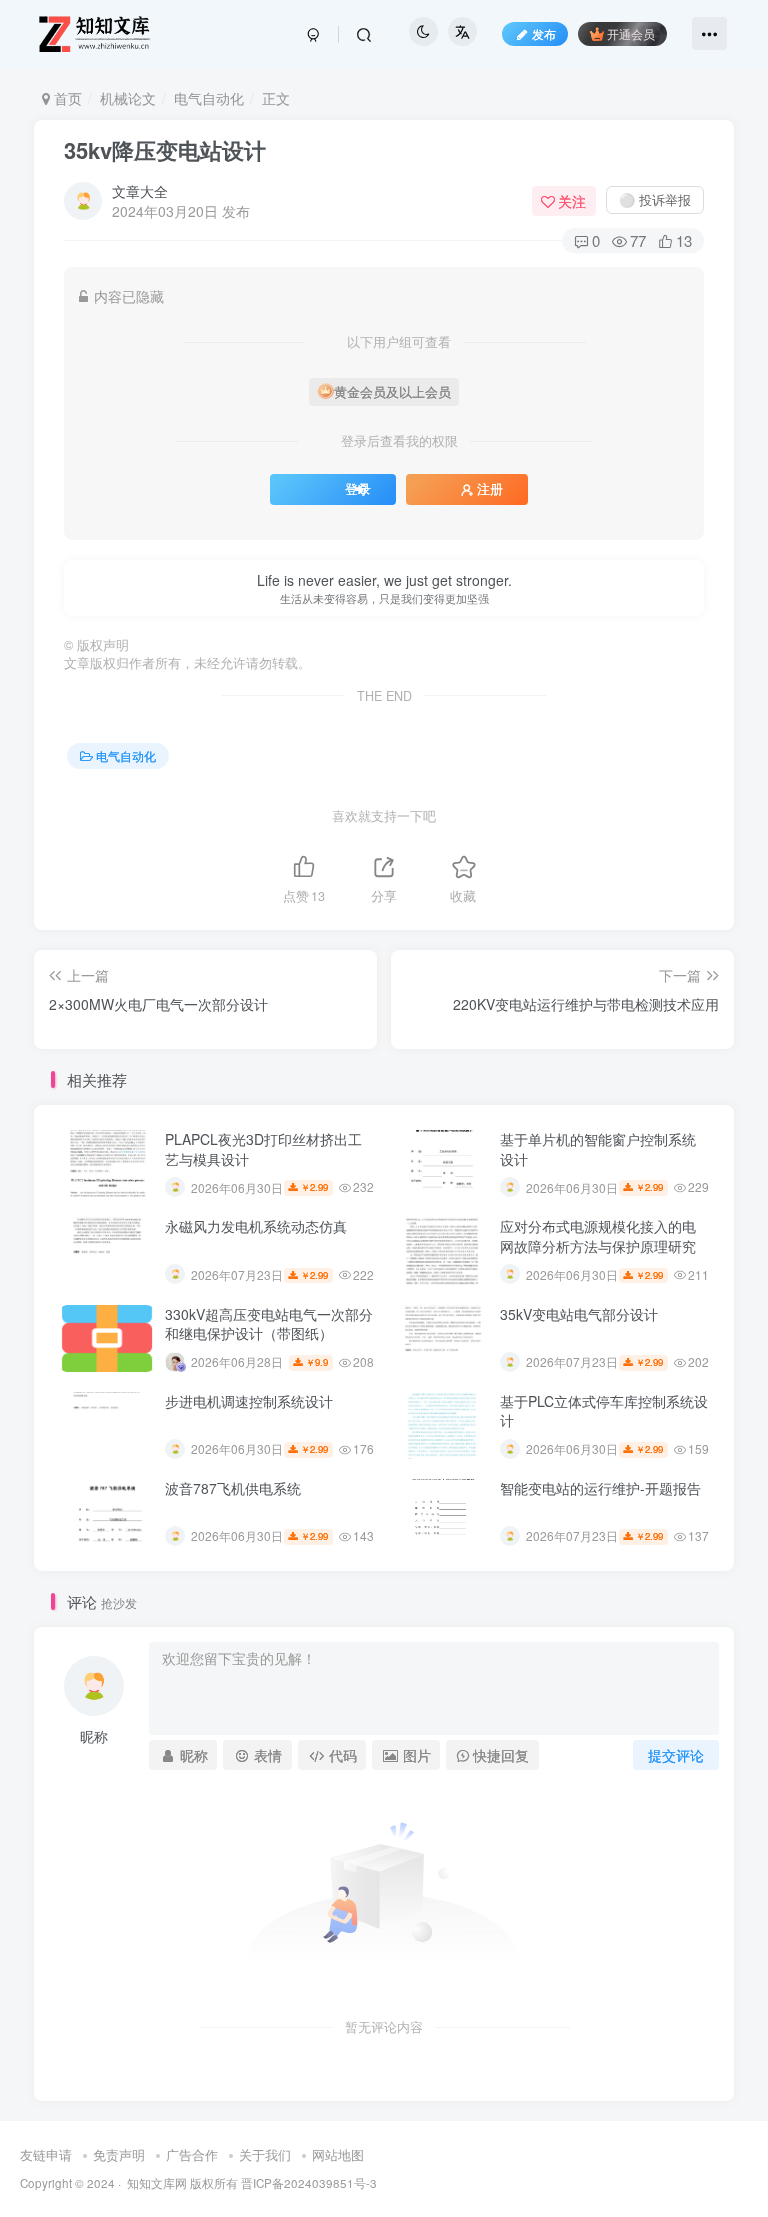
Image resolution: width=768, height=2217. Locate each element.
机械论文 (128, 98)
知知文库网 (157, 2183)
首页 (66, 98)
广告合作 (192, 2154)
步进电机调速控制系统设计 (249, 1401)
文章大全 (140, 191)
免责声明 (119, 2154)
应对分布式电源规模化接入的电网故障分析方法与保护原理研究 (598, 1236)
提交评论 (676, 1755)
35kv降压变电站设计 (165, 150)
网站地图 (338, 2154)
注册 (490, 489)
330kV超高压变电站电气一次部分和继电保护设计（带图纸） (269, 1324)
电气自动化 (209, 98)
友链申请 (46, 2154)
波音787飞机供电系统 (233, 1488)
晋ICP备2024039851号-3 (309, 2183)
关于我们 (265, 2154)
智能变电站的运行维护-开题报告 (600, 1488)
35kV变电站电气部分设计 (579, 1314)
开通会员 (631, 33)
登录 (358, 489)
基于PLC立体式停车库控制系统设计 (604, 1411)
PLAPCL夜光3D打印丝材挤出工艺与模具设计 (263, 1149)
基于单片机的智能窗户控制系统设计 (598, 1149)
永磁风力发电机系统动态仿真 (256, 1226)
